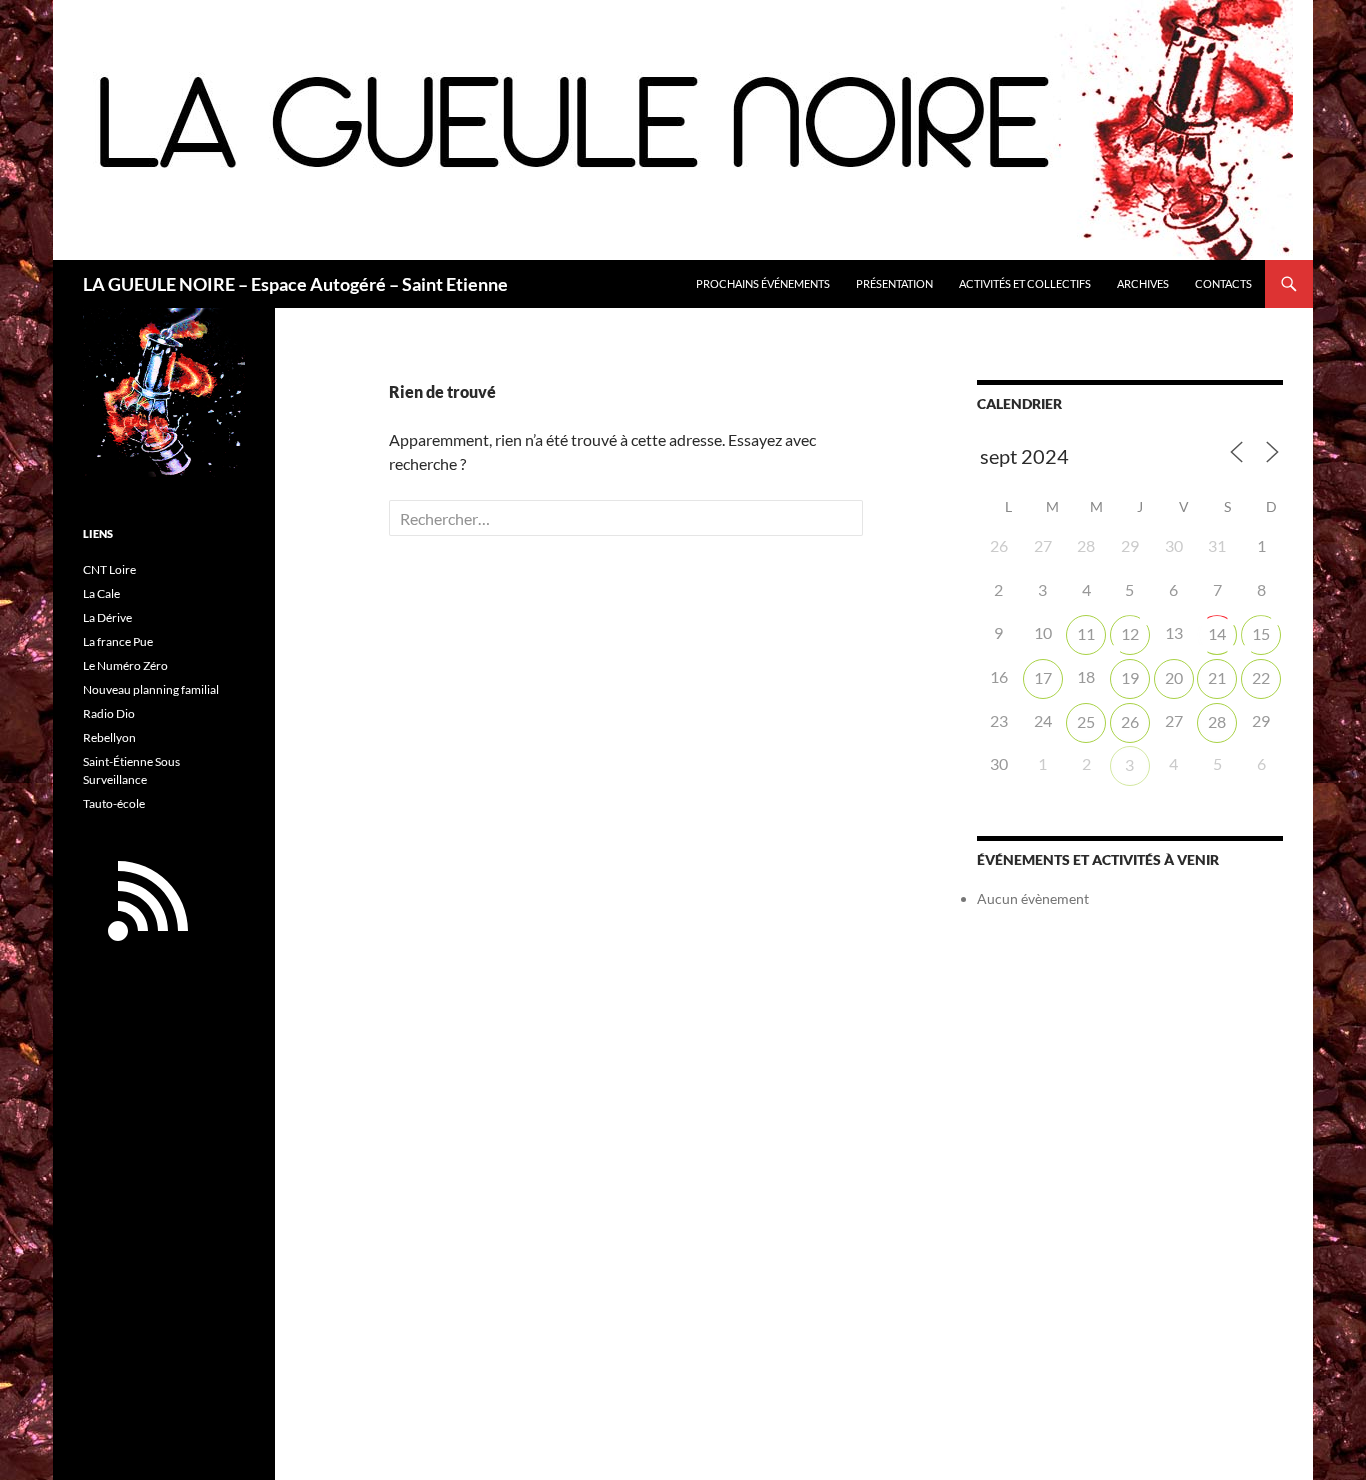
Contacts (1223, 283)
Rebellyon (109, 737)
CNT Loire (109, 569)
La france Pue (118, 641)
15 (1261, 633)
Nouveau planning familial (151, 689)
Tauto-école (114, 803)
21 (1217, 677)
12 (1130, 633)
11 (1086, 633)
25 (1086, 721)
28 (1217, 721)
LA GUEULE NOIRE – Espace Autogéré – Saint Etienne (295, 284)
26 (1130, 721)
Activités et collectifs (1025, 283)
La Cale (101, 593)
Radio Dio (109, 713)
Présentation (894, 283)
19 (1130, 677)
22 (1261, 677)
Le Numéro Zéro (125, 665)
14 (1217, 633)
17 (1043, 677)
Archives (1143, 283)
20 (1174, 677)
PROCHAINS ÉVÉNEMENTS (763, 283)
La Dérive (107, 617)
